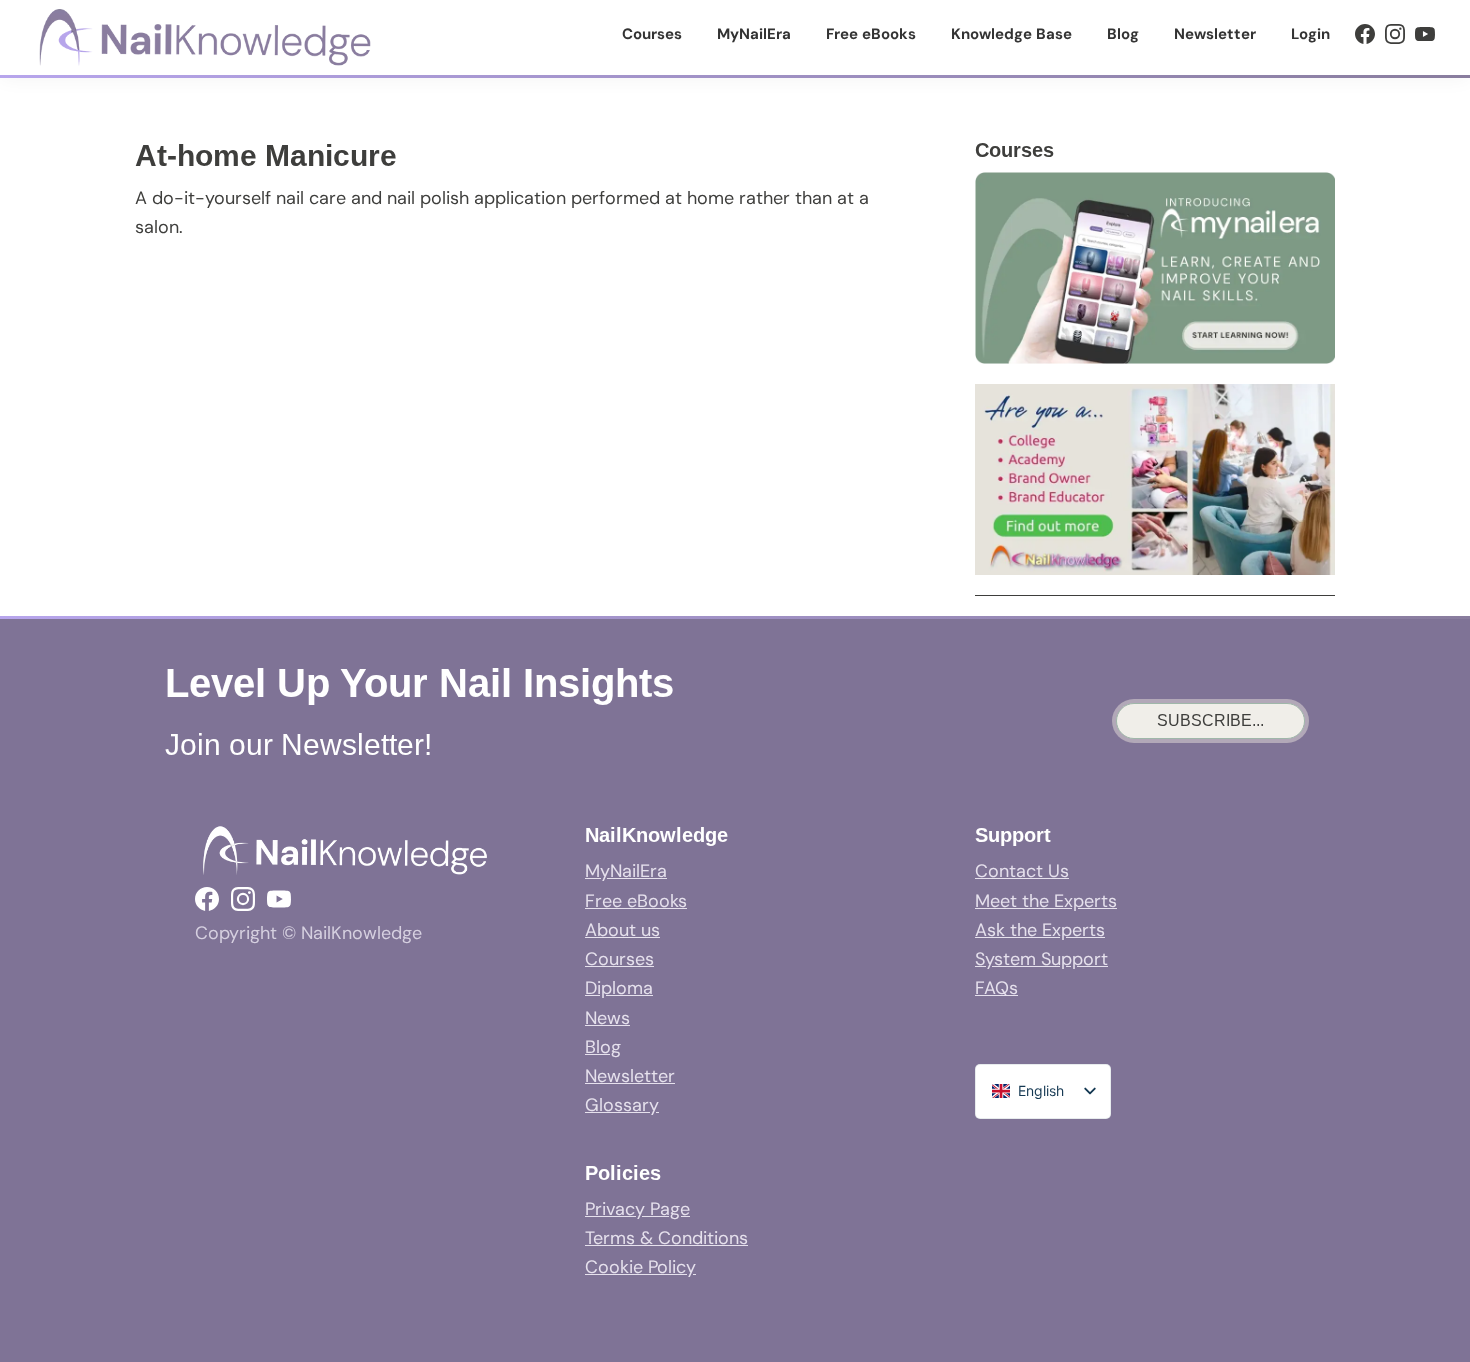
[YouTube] (1425, 34)
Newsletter (630, 1076)
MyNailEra (626, 871)
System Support (1041, 959)
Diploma (619, 988)
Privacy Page (637, 1209)
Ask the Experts (1040, 930)
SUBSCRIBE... (1210, 720)
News (607, 1018)
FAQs (996, 988)
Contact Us (1022, 871)
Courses (619, 959)
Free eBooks (636, 901)
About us (622, 930)
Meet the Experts (1046, 901)
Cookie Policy (640, 1267)
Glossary (622, 1105)
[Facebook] (1365, 34)
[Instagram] (1395, 34)
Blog (603, 1047)
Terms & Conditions (666, 1238)
